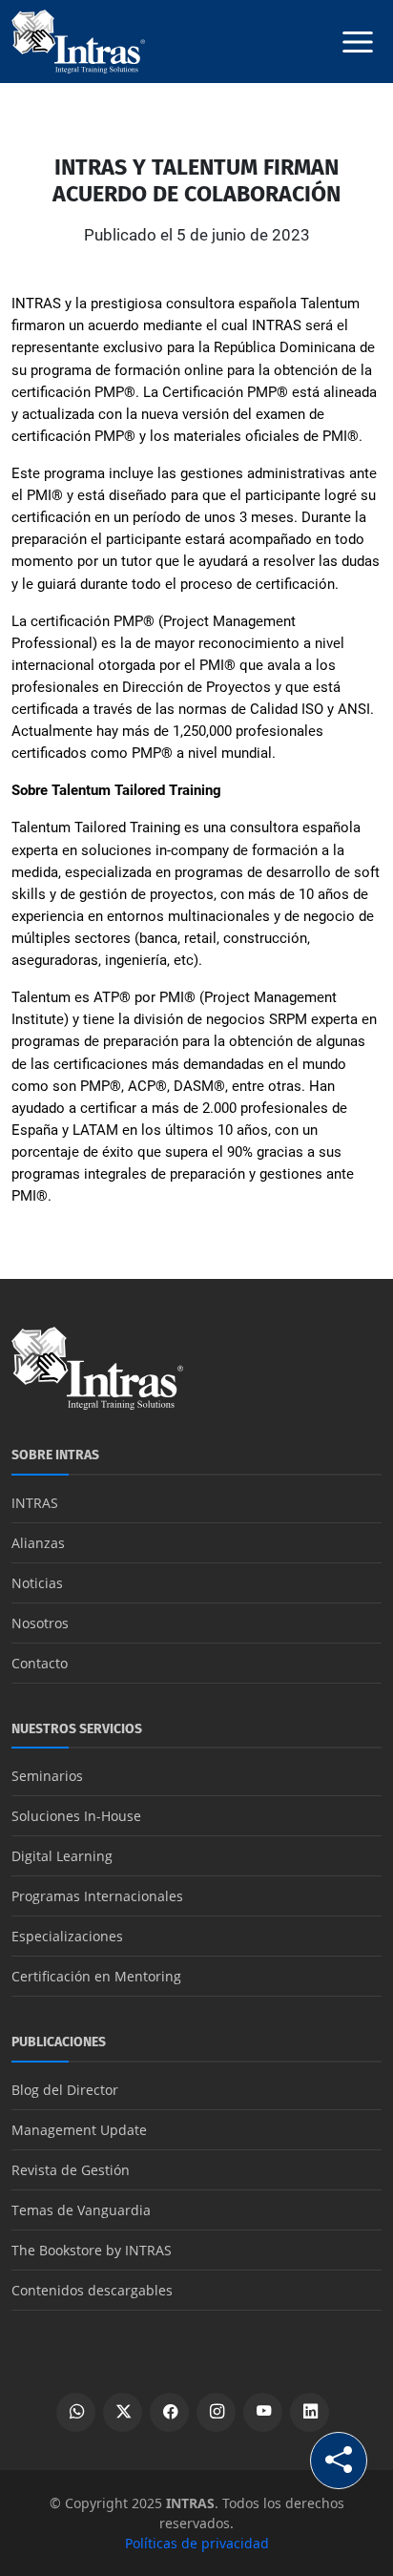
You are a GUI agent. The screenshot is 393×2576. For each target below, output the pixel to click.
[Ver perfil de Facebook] (169, 2412)
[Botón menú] (358, 42)
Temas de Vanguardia (81, 2210)
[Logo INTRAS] (78, 40)
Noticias (37, 1583)
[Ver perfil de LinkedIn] (310, 2412)
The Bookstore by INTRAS (92, 2250)
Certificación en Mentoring (96, 1976)
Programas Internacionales (97, 1896)
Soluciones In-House (76, 1816)
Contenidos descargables (92, 2290)
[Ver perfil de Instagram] (216, 2412)
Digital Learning (62, 1856)
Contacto (40, 1663)
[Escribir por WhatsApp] (76, 2412)
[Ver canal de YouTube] (263, 2412)
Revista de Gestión (71, 2170)
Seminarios (47, 1776)
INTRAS (35, 1503)
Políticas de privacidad (197, 2543)
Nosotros (40, 1623)
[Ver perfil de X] (123, 2412)
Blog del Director (65, 2090)
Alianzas (38, 1543)
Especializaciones (67, 1936)
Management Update (79, 2130)
